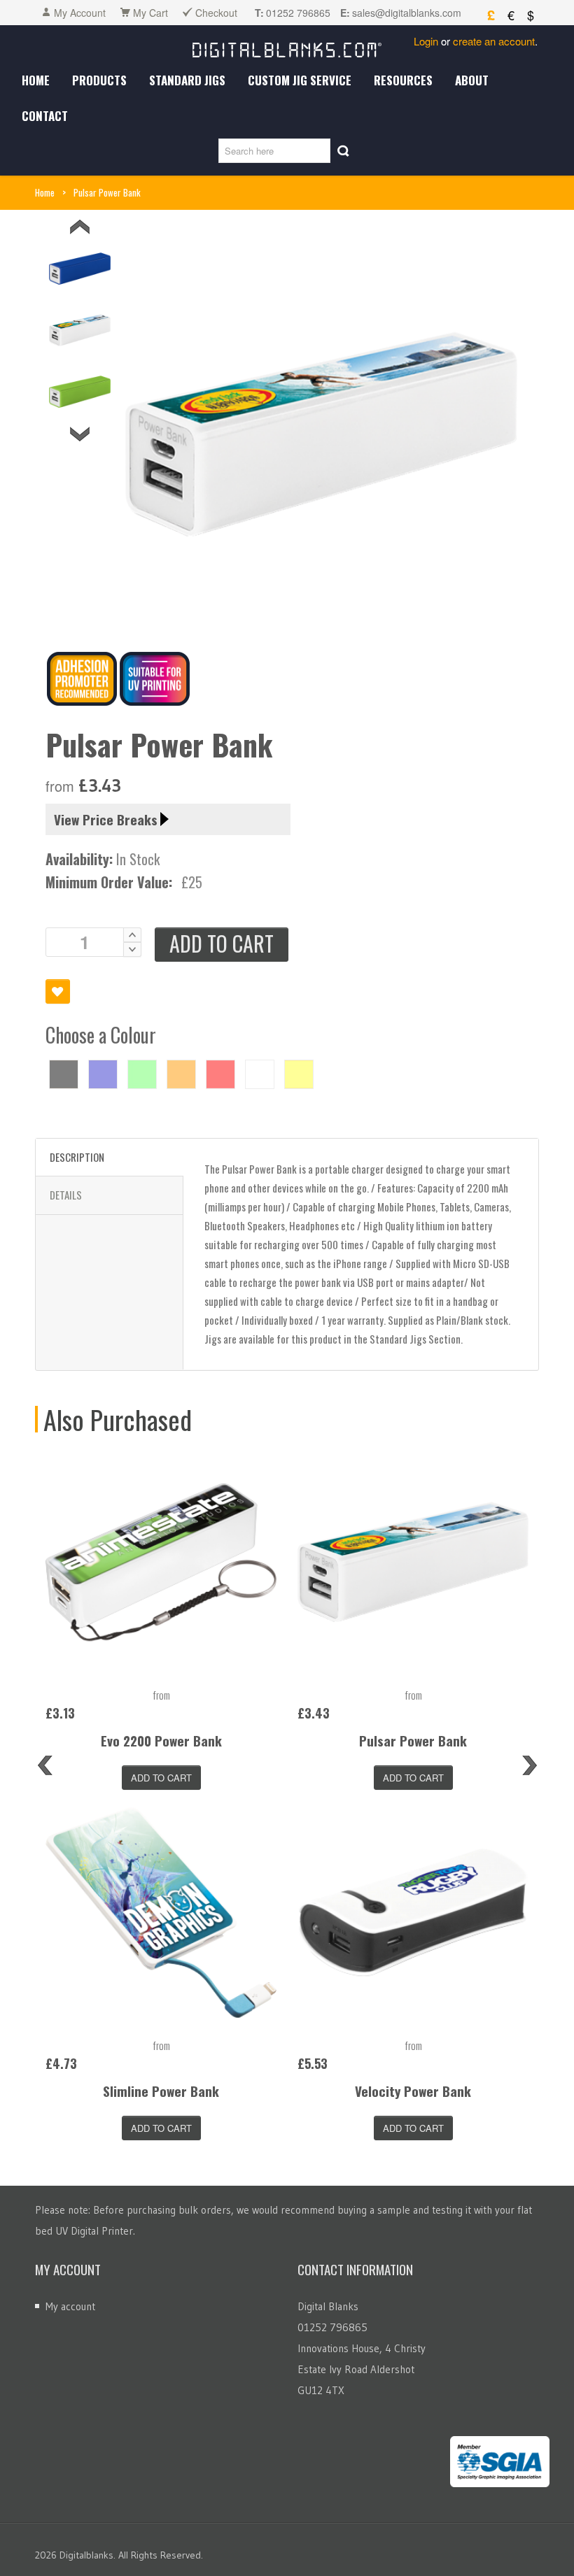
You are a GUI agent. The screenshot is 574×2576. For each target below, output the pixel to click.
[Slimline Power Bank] (161, 1912)
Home (45, 192)
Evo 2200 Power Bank (161, 1740)
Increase (132, 935)
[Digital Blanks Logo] (287, 47)
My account (70, 2306)
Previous (80, 227)
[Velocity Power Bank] (413, 1912)
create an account (494, 41)
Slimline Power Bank (161, 2091)
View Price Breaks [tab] (106, 819)
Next (80, 434)
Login (426, 41)
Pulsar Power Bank (413, 1740)
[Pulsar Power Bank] (413, 1562)
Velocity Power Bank (413, 2091)
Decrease (132, 949)
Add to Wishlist (58, 991)
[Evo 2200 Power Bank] (161, 1562)
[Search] (343, 151)
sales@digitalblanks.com (407, 13)
